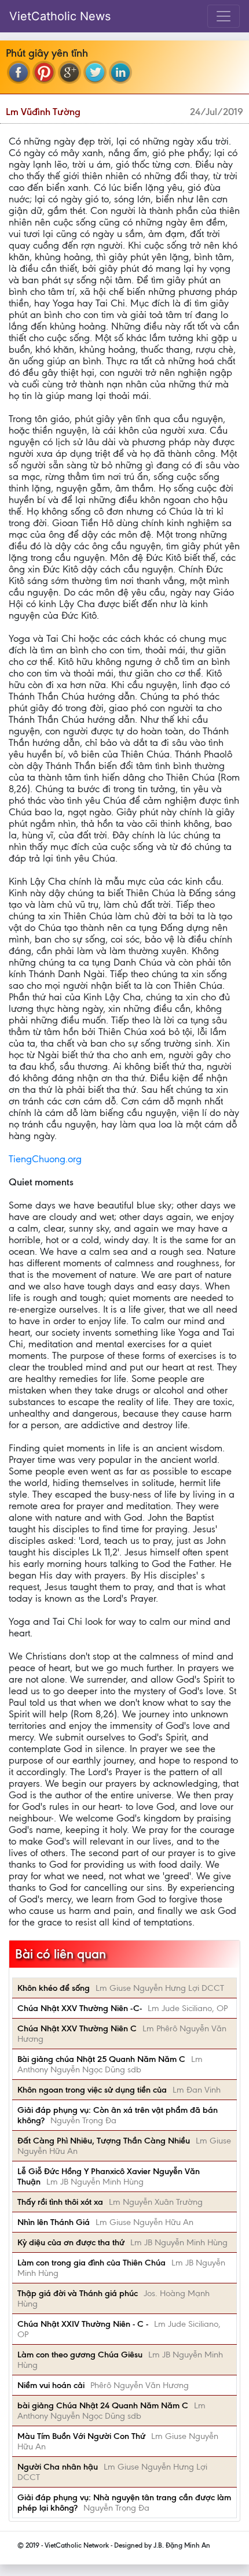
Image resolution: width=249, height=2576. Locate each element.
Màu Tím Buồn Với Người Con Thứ (81, 2436)
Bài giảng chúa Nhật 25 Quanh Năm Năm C (101, 2059)
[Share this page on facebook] (19, 72)
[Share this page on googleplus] (69, 72)
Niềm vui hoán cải (51, 2385)
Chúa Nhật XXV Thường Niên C (77, 2028)
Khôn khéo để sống (54, 1988)
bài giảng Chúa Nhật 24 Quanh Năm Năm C (103, 2405)
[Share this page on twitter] (95, 72)
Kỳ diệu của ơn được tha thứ (71, 2242)
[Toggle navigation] (224, 16)
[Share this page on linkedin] (120, 72)
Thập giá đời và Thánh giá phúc (78, 2293)
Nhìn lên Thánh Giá (54, 2222)
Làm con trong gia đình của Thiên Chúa (91, 2263)
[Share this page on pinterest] (44, 72)
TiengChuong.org (45, 1159)
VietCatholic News (60, 16)
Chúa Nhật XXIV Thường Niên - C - (83, 2324)
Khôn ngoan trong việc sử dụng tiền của (92, 2090)
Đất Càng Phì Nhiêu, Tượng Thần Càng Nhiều (104, 2141)
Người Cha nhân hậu (58, 2467)
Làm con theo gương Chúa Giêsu (80, 2355)
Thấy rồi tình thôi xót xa (60, 2202)
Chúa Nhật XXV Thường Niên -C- (80, 2008)
